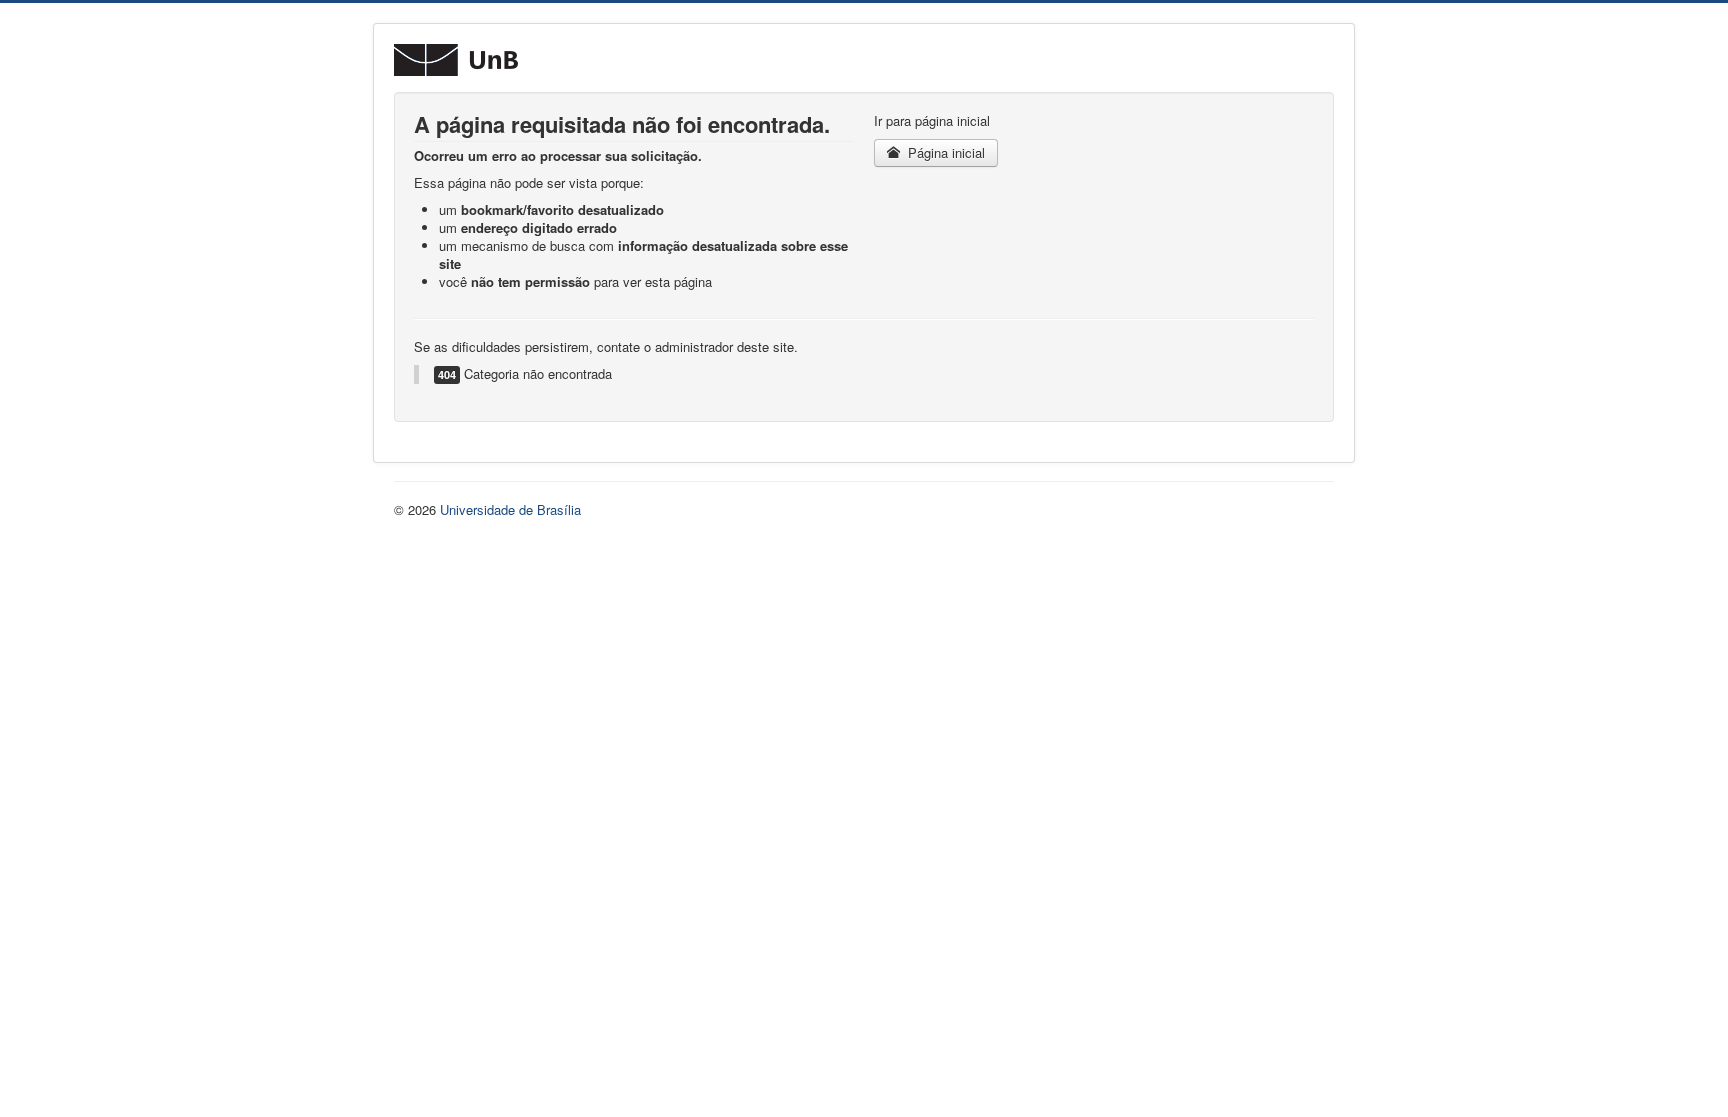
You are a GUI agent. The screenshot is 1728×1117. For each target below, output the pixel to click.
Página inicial (944, 152)
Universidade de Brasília (510, 509)
